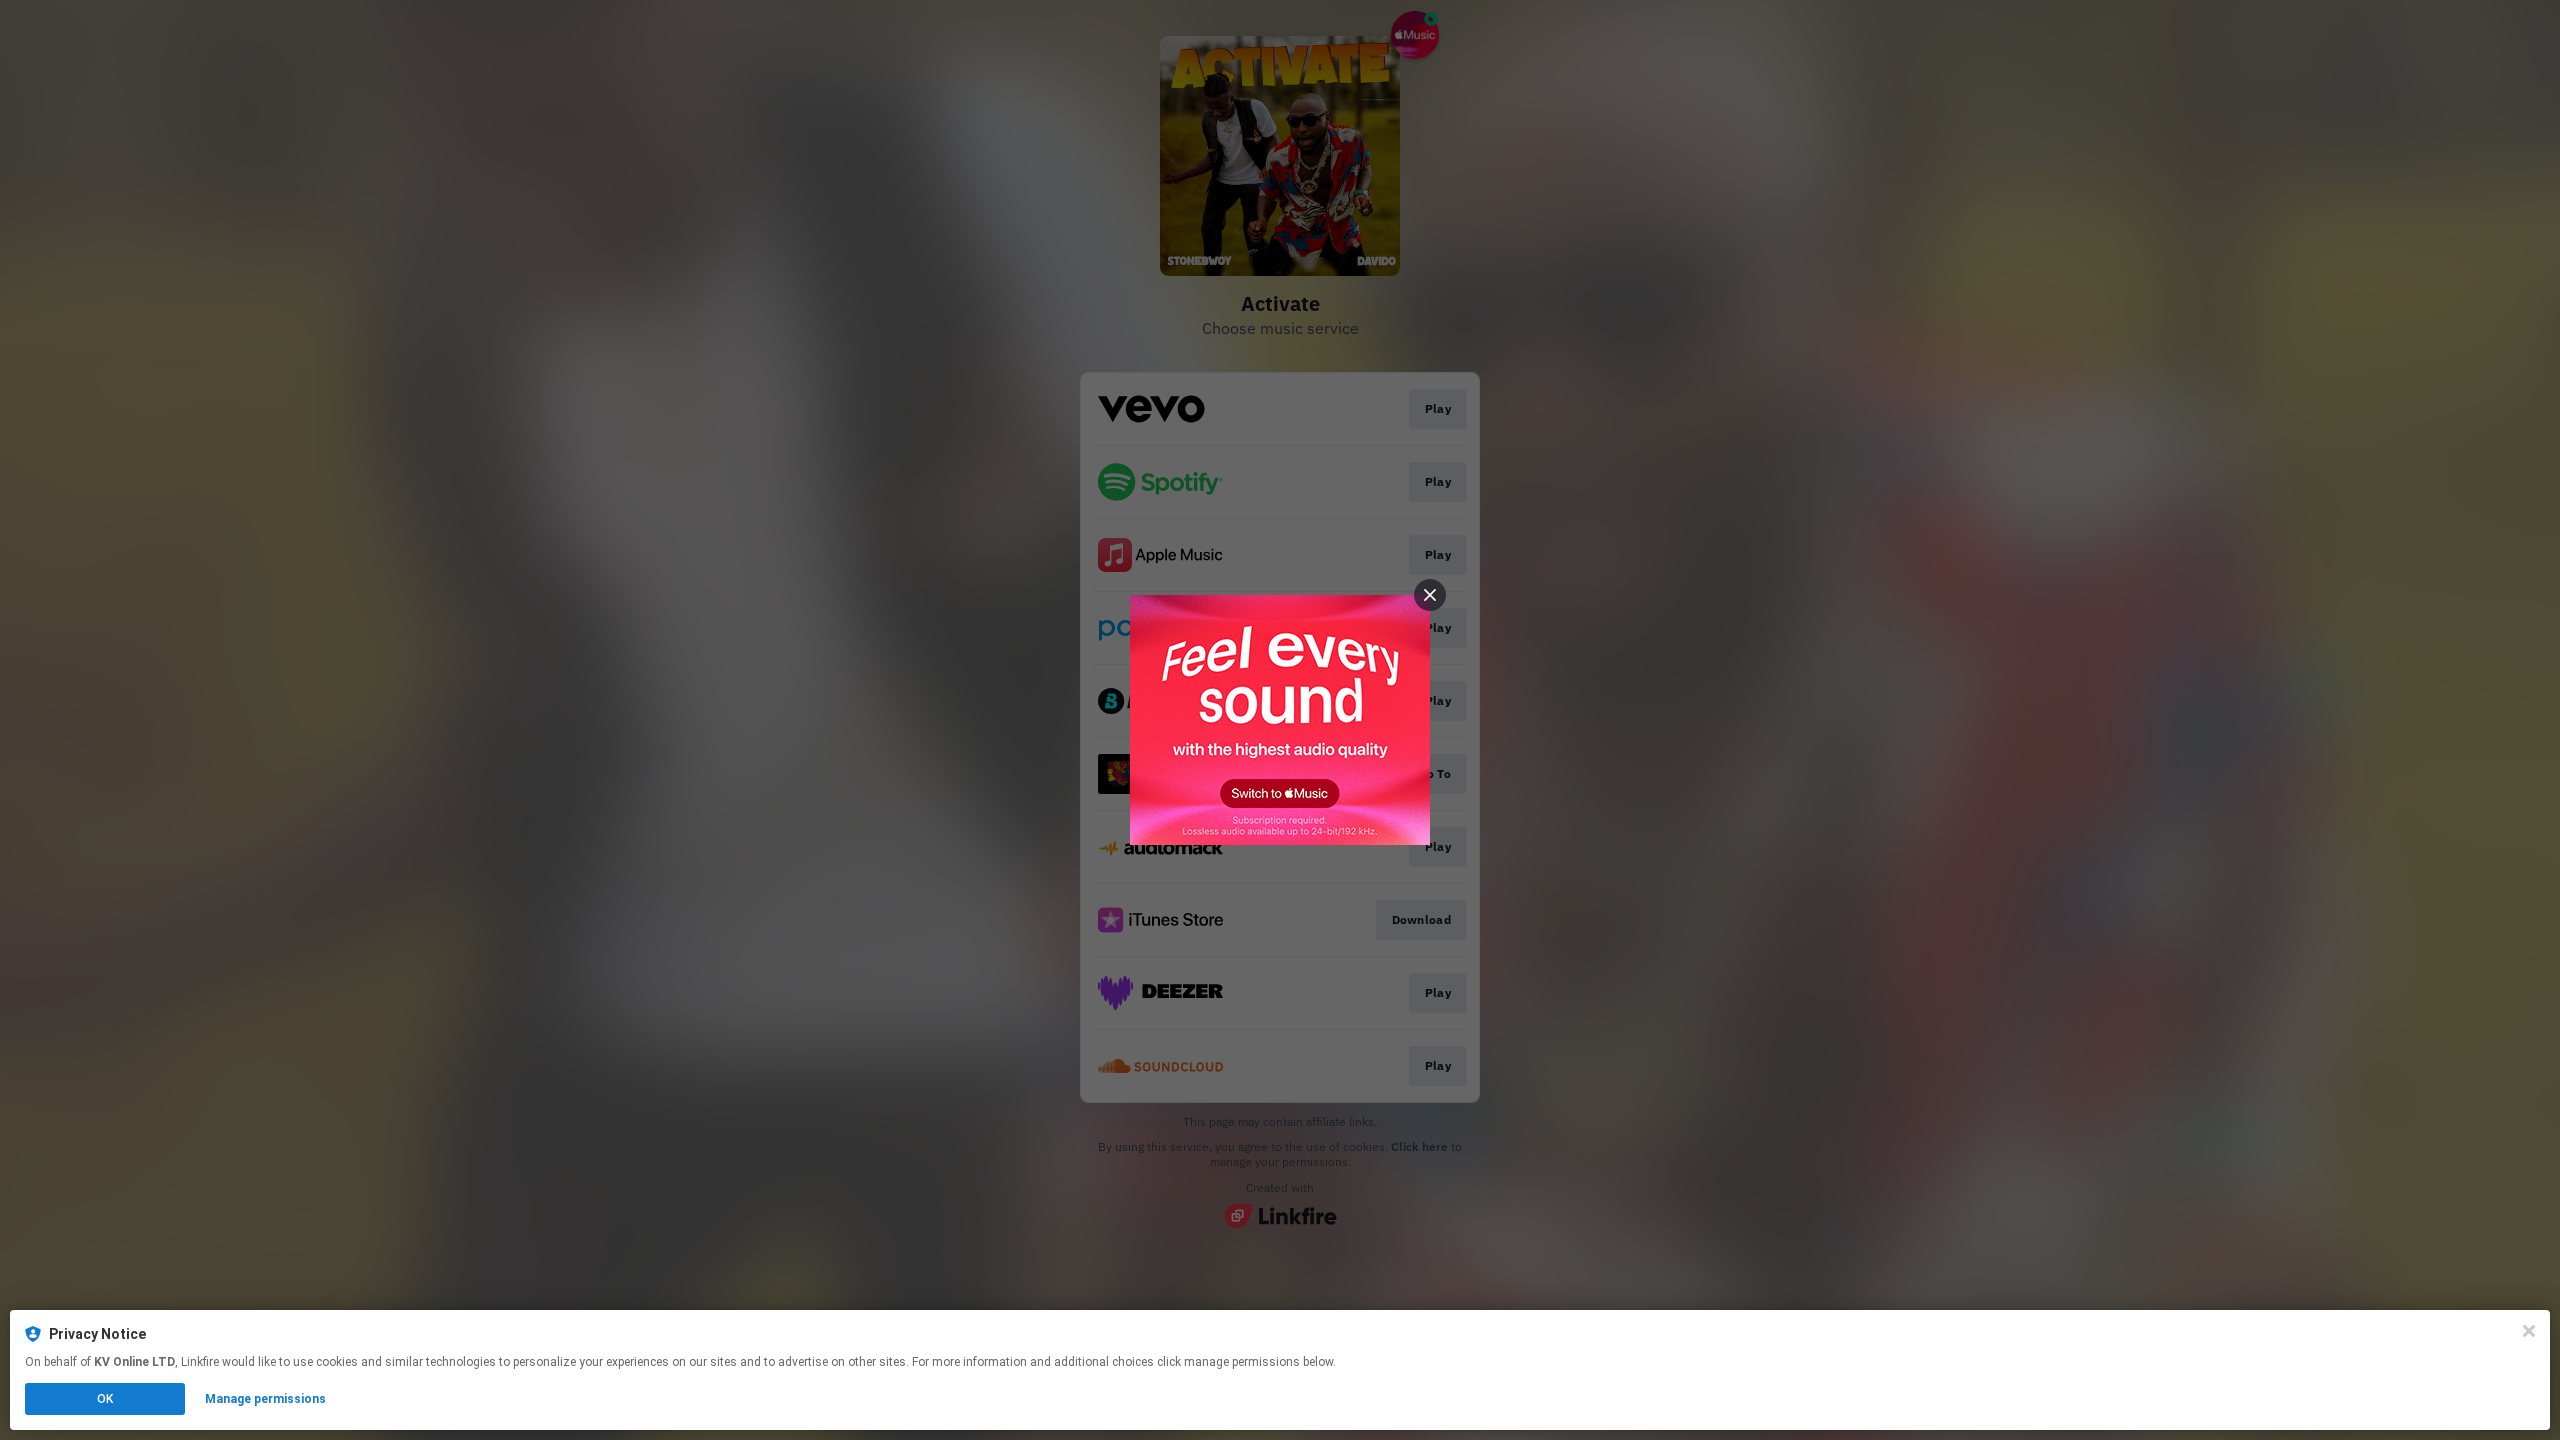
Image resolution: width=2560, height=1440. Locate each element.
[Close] (2529, 1331)
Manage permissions (265, 1399)
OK (105, 1399)
